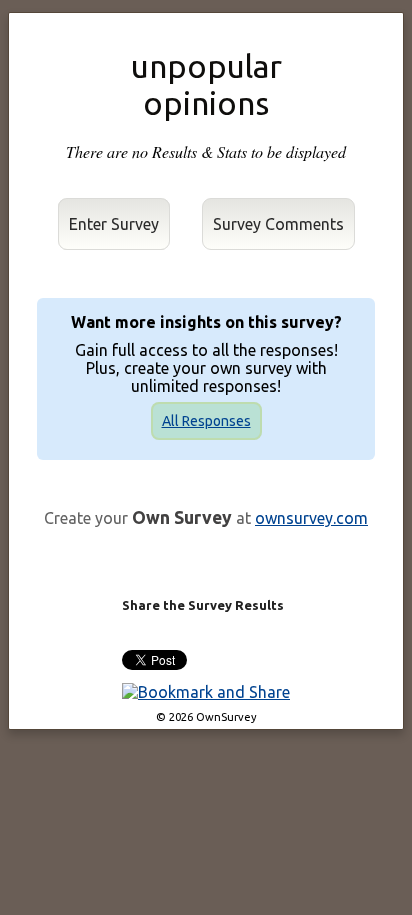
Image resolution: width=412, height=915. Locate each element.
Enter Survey (114, 224)
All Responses (206, 421)
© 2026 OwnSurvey (206, 717)
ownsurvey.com (311, 518)
